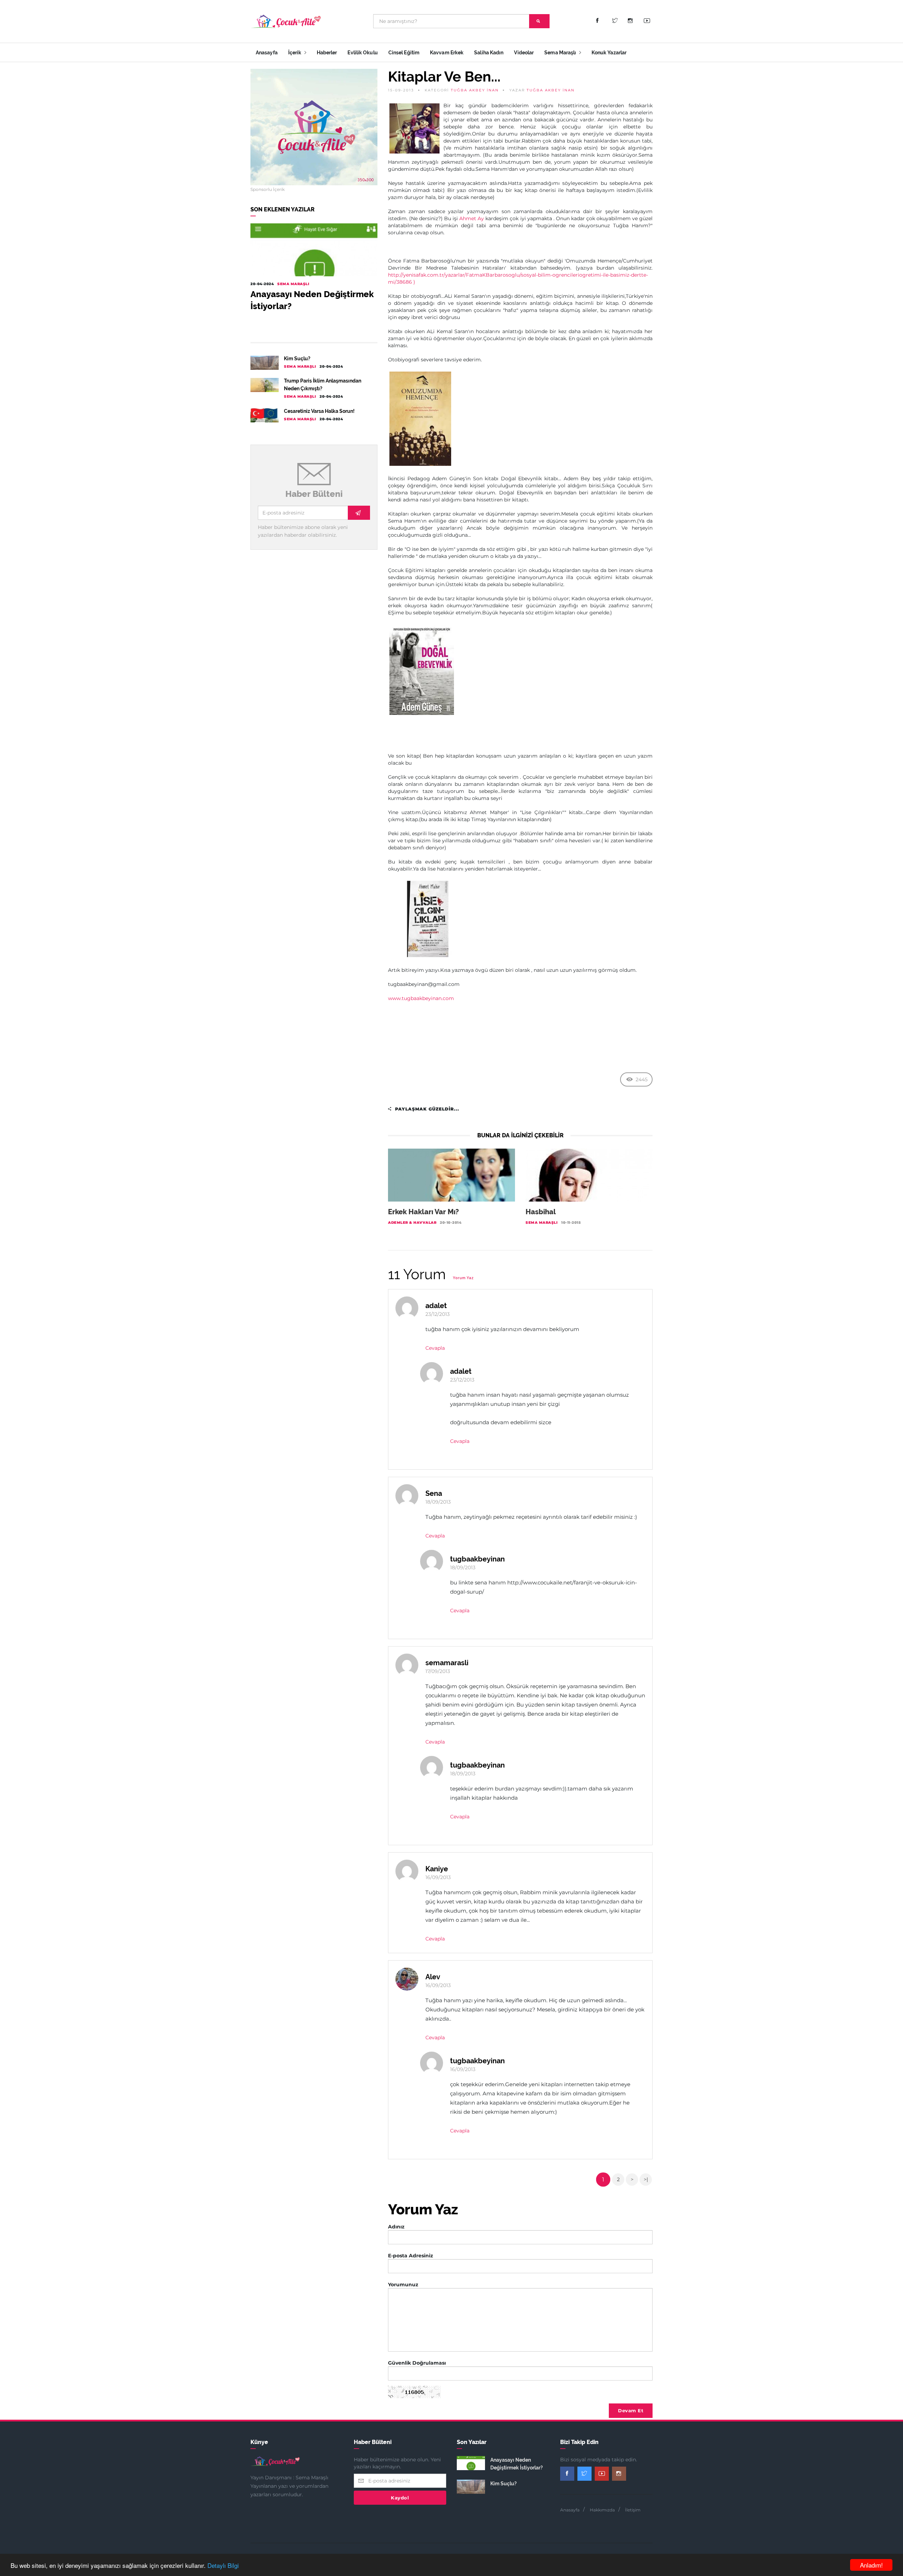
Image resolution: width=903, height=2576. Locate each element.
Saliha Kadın (489, 53)
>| (646, 2179)
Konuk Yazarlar (609, 53)
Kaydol (400, 2498)
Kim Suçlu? (297, 359)
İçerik (295, 53)
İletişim (633, 2510)
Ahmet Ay (472, 218)
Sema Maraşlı (561, 53)
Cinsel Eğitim (404, 53)
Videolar (524, 53)
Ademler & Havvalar (412, 1223)
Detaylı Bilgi (223, 2565)
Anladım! (871, 2565)
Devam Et (631, 2411)
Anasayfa (267, 53)
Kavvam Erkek (447, 53)
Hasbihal (541, 1212)
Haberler (327, 53)
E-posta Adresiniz (411, 2256)
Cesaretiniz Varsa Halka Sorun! (319, 411)
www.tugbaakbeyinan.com (421, 998)
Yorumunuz (403, 2285)
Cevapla (435, 1348)
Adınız (396, 2227)
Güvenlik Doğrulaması (417, 2363)
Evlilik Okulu (362, 53)
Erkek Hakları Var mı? (423, 1212)
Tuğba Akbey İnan (475, 90)
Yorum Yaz (463, 1278)
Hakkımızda (602, 2510)
